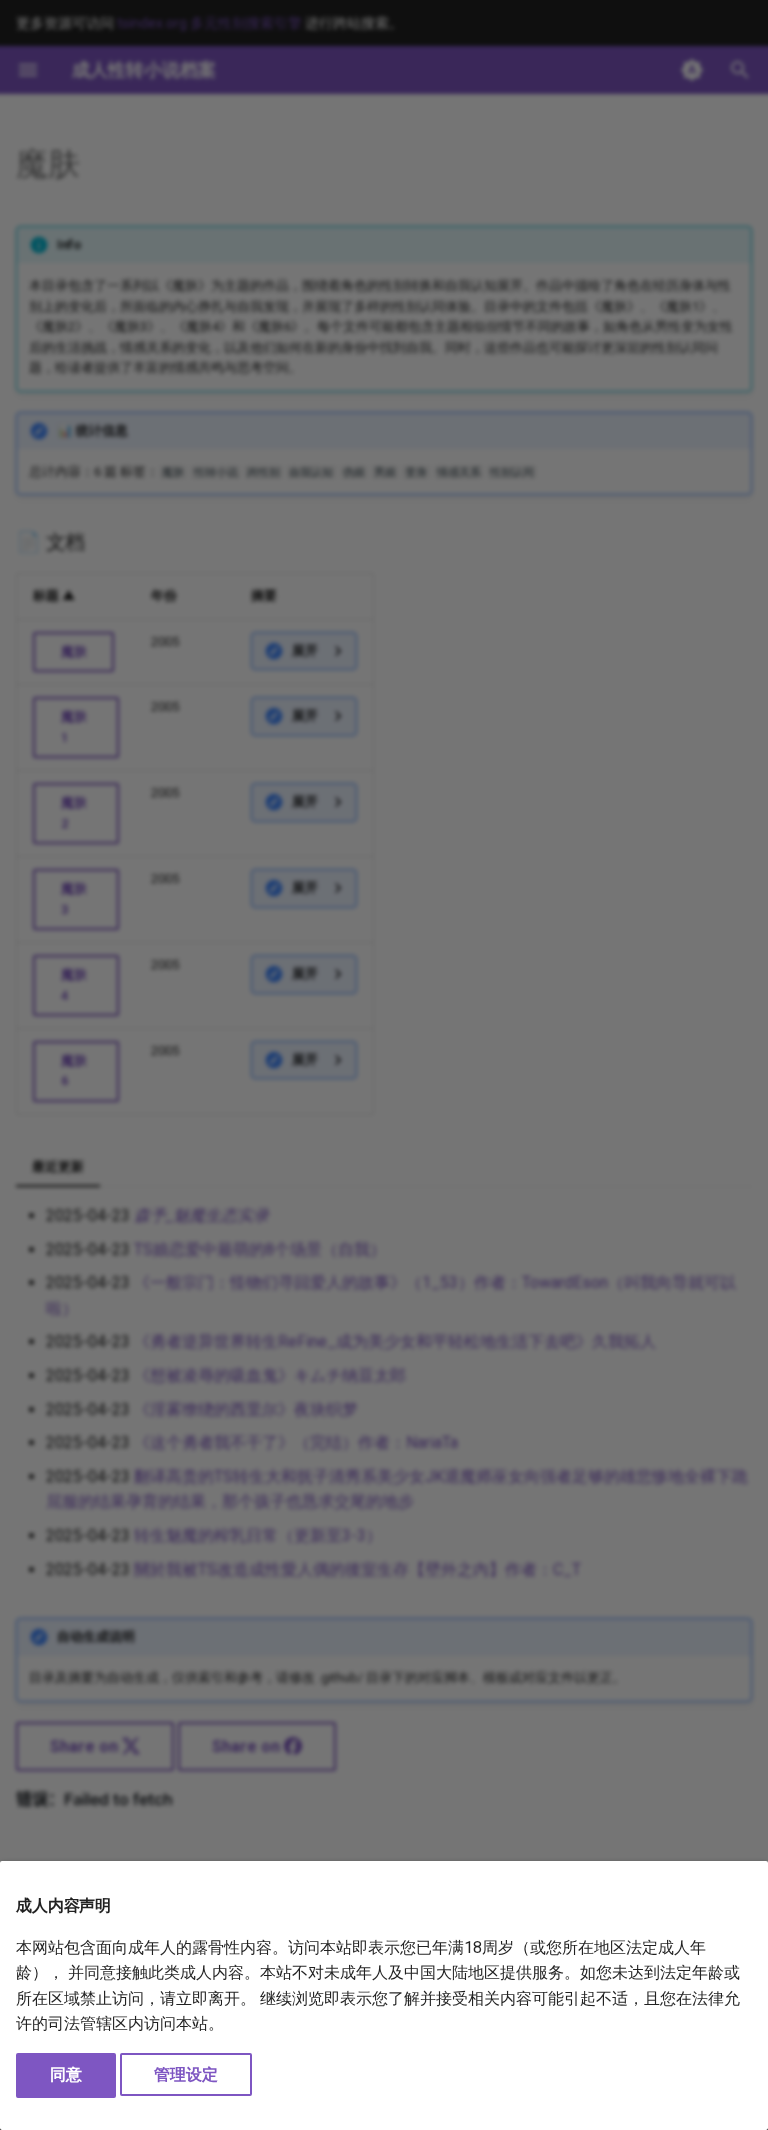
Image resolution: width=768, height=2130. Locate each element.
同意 (66, 2074)
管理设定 (186, 2074)
